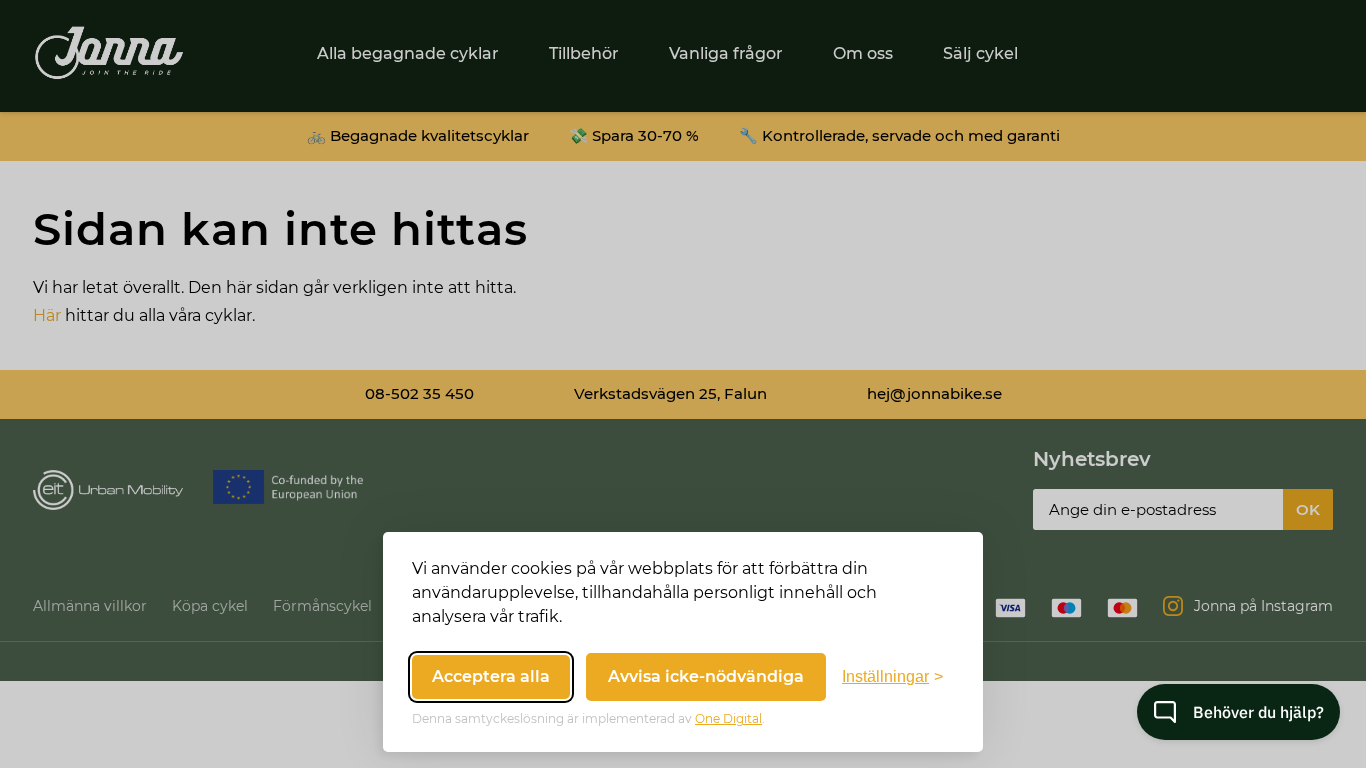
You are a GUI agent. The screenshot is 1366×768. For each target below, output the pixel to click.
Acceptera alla (491, 676)
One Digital (728, 718)
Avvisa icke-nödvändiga (706, 676)
